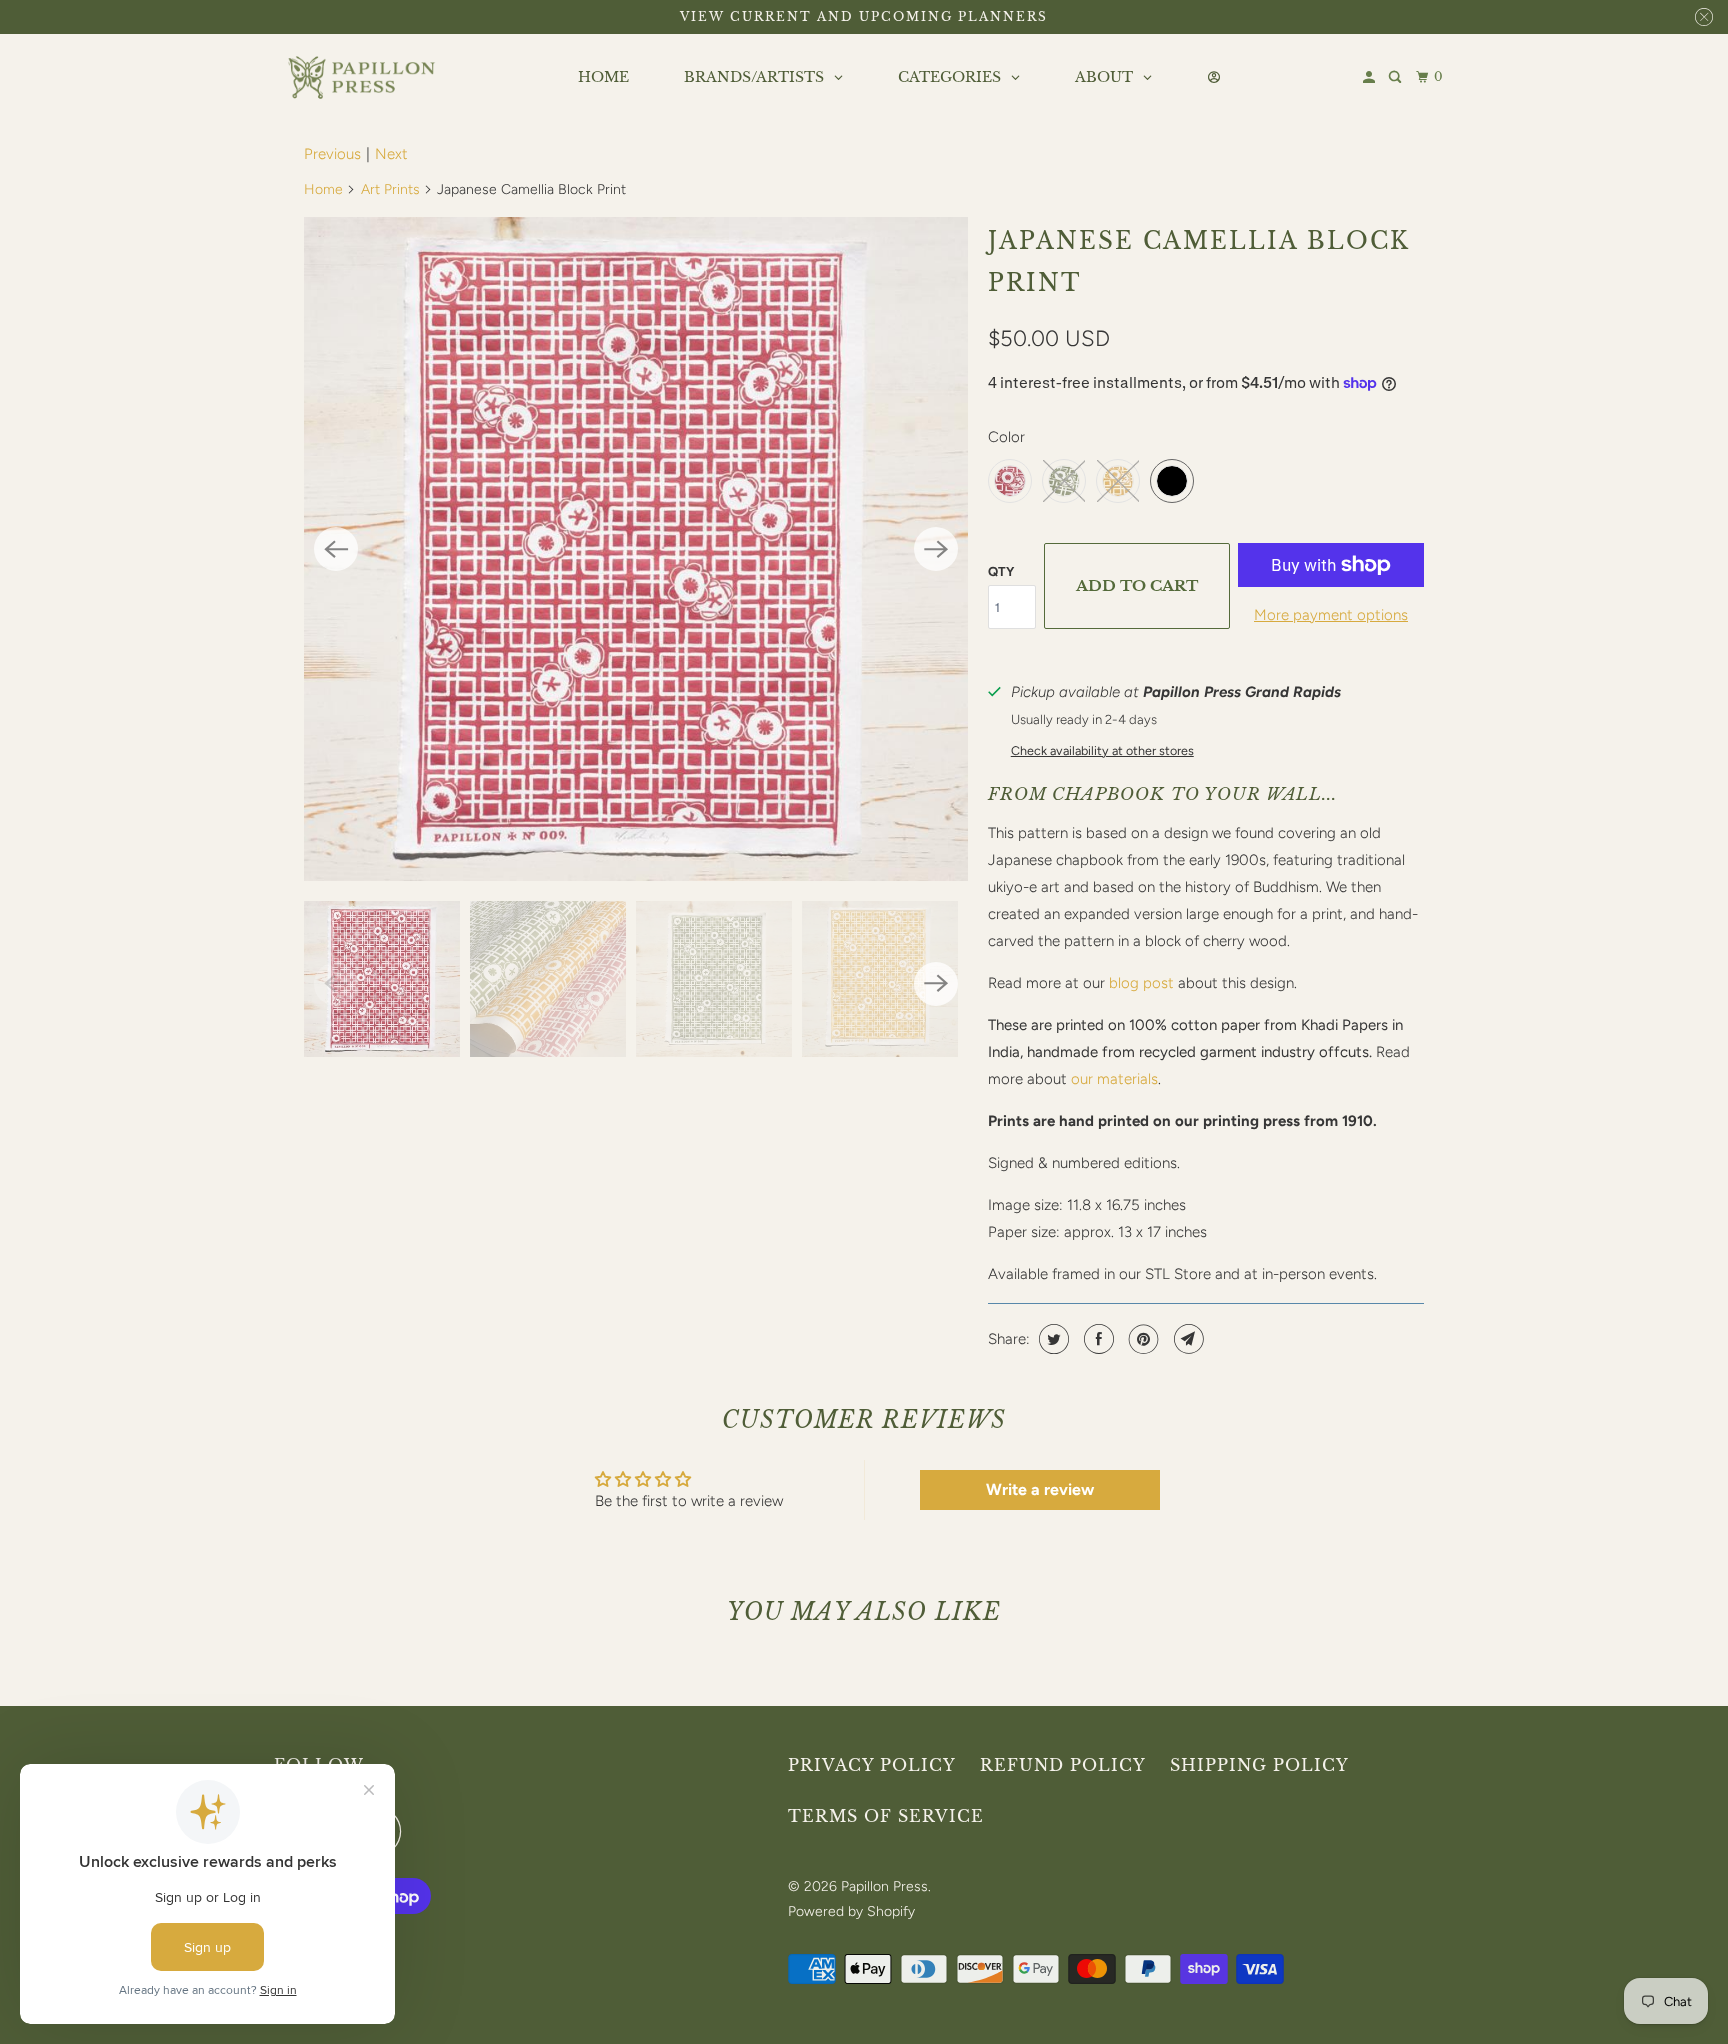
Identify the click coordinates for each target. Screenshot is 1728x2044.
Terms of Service (886, 1816)
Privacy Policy (872, 1765)
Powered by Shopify (851, 1911)
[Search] (1396, 77)
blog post (1141, 983)
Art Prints (390, 189)
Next (391, 154)
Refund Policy (1063, 1765)
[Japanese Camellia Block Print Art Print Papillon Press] (636, 549)
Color (1006, 437)
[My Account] (1370, 77)
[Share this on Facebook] (1096, 1339)
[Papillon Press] (364, 78)
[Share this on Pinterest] (1141, 1339)
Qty (1001, 571)
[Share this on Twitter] (1051, 1339)
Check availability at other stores (1102, 750)
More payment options (1331, 615)
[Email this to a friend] (1186, 1339)
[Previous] (336, 549)
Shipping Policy (1259, 1765)
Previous (332, 154)
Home (323, 189)
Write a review (1040, 1489)
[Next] (936, 549)
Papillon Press (884, 1886)
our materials (1114, 1079)
